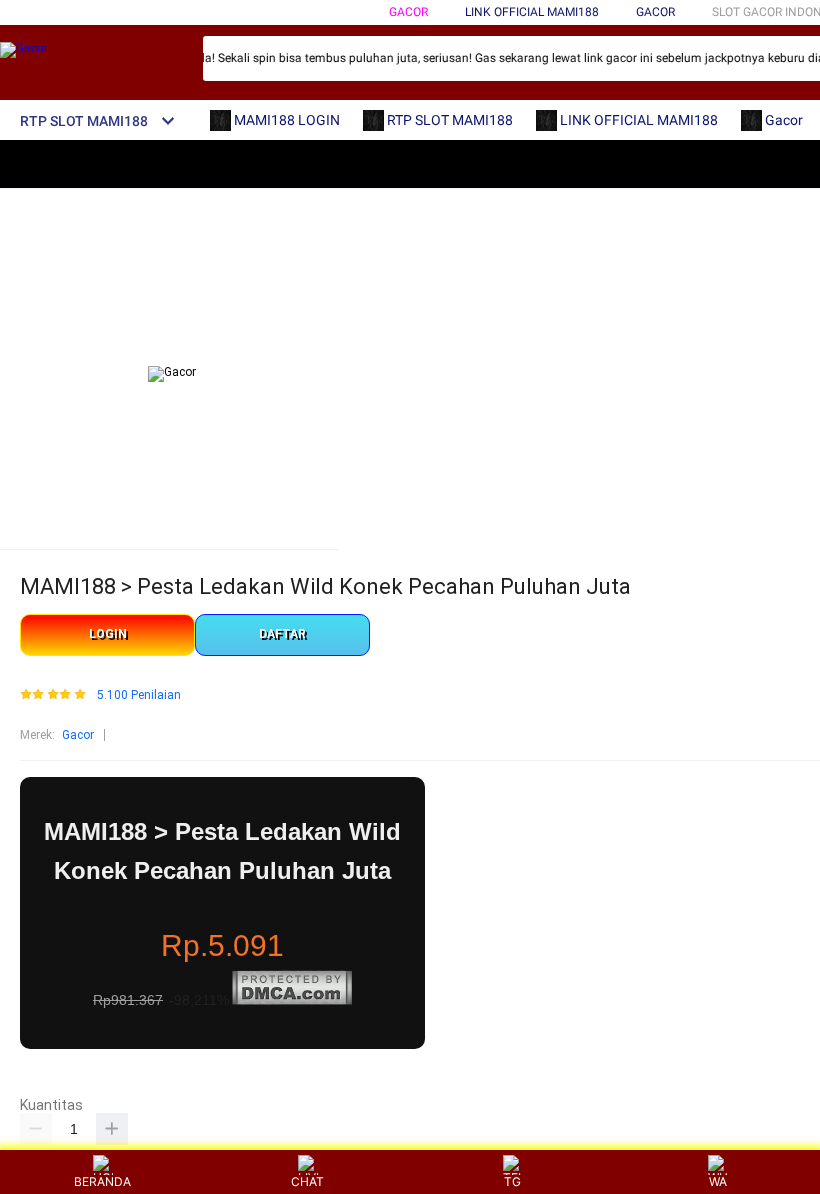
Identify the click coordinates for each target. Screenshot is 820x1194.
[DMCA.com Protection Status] (292, 1001)
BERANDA (102, 1181)
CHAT (307, 1181)
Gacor (408, 12)
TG (512, 1181)
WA (718, 1181)
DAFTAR (282, 634)
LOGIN (108, 634)
